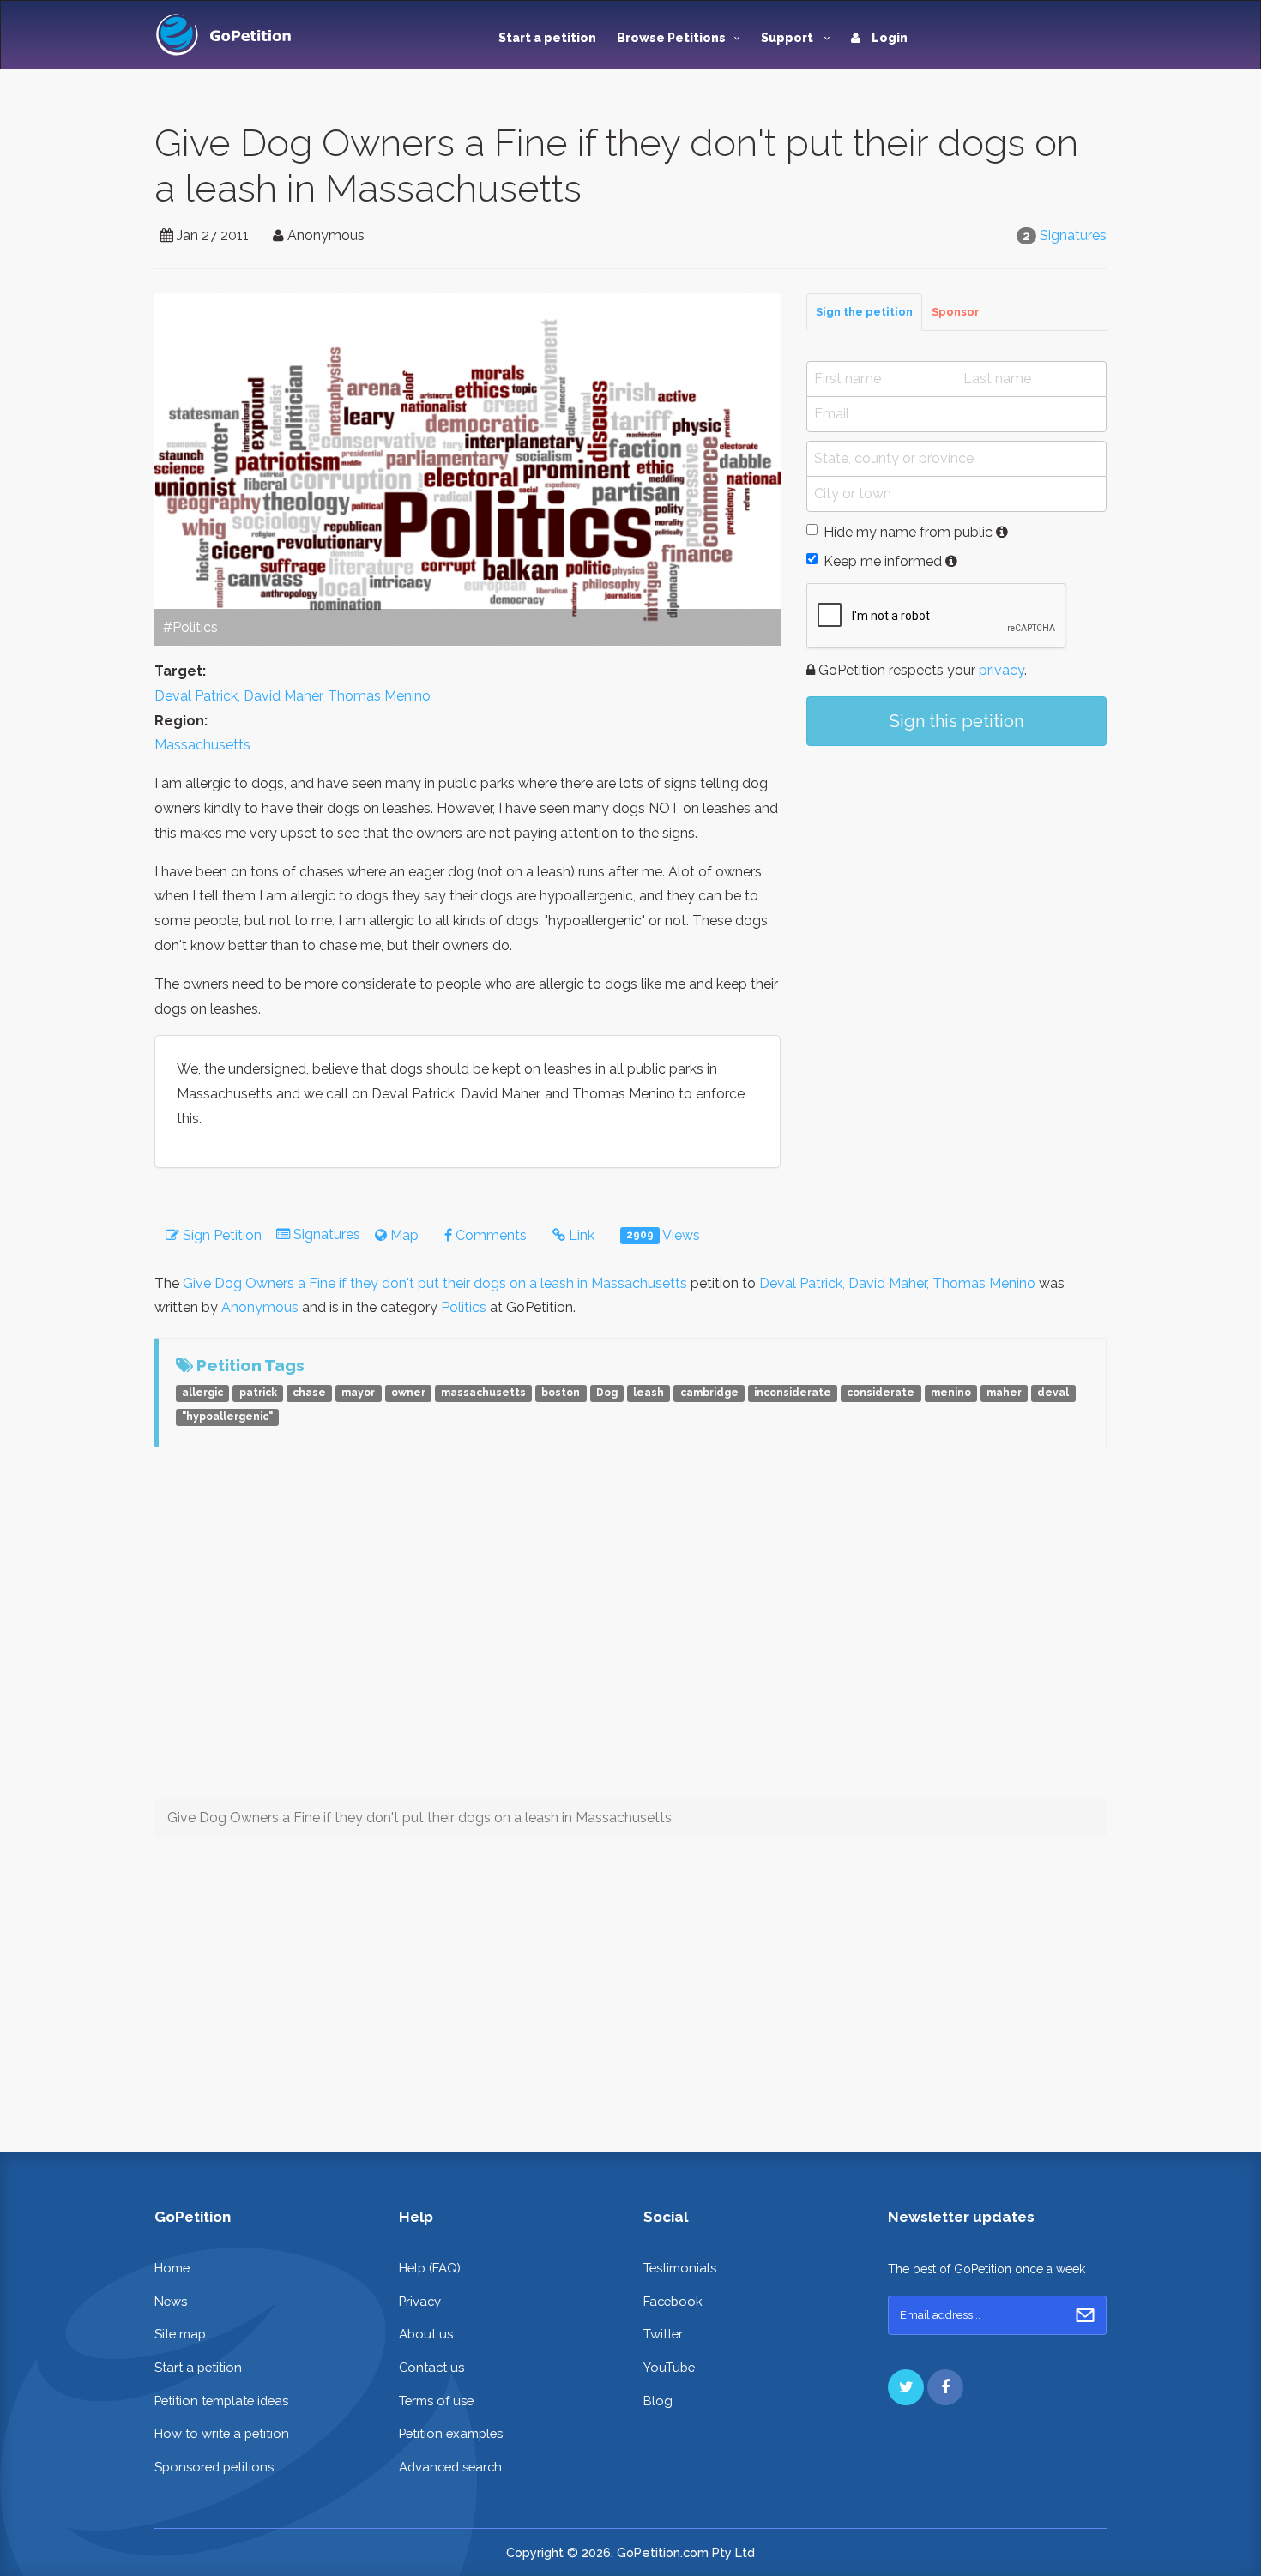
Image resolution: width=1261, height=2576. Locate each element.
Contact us (431, 2367)
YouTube (669, 2367)
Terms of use (436, 2401)
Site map (180, 2334)
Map (403, 1235)
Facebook (673, 2301)
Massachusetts (202, 745)
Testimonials (680, 2268)
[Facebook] (945, 2387)
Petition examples (451, 2433)
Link (580, 1235)
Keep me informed (883, 561)
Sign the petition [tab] (864, 312)
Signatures (1073, 235)
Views (663, 1235)
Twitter (663, 2334)
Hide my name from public (908, 532)
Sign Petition (220, 1235)
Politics (464, 1307)
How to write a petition (222, 2433)
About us (426, 2334)
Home (172, 2268)
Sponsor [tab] (956, 312)
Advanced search (450, 2467)
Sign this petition (956, 721)
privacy (1002, 670)
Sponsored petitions (214, 2467)
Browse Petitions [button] (671, 38)
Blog (658, 2401)
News (171, 2301)
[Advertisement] (956, 900)
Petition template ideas (221, 2401)
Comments (489, 1235)
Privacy (420, 2301)
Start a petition (547, 38)
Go (1085, 2315)
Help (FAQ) (430, 2268)
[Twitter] (906, 2387)
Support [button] (788, 38)
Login (888, 38)
